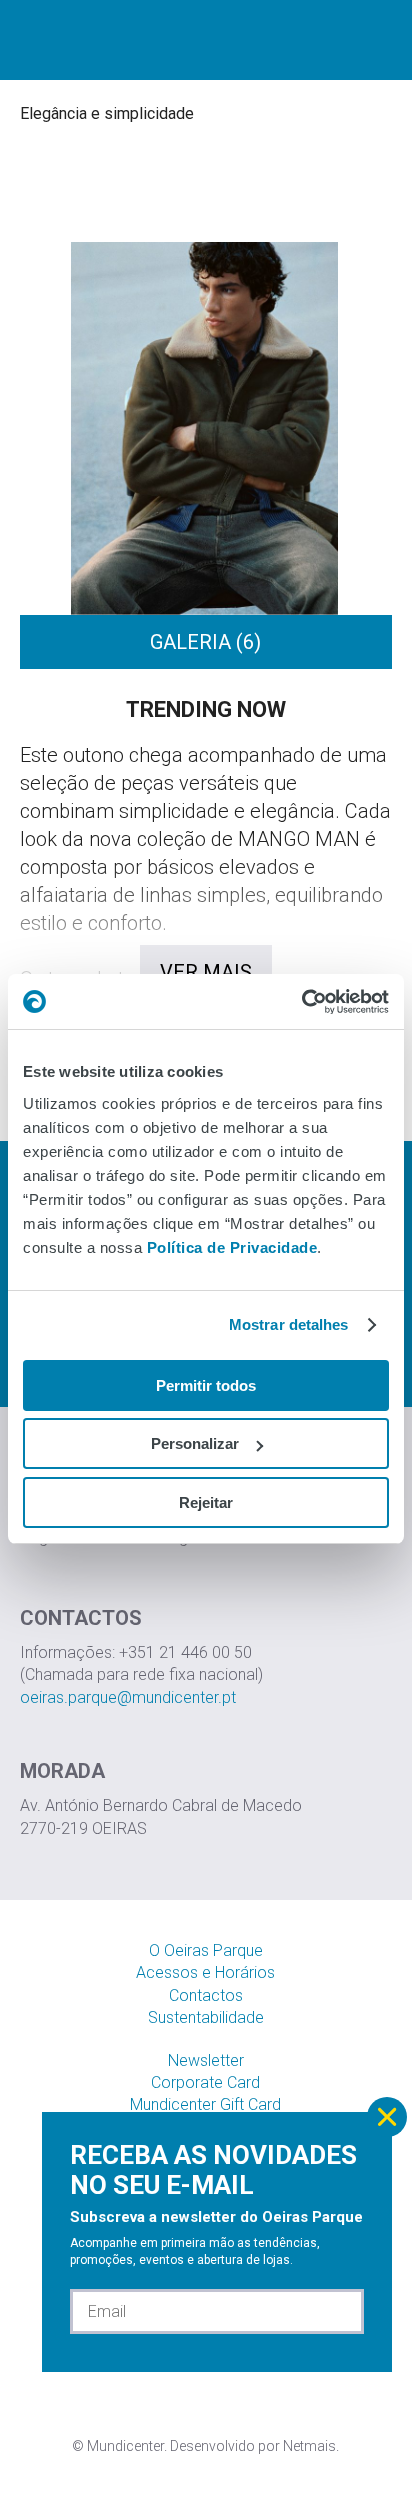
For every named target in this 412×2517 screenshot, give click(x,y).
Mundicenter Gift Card (205, 2104)
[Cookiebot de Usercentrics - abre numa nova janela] (301, 1002)
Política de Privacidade (232, 1247)
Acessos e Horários (205, 1972)
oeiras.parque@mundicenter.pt (128, 1697)
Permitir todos (206, 1385)
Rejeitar (206, 1502)
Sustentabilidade (206, 2017)
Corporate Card (205, 2082)
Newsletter (206, 2060)
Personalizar (195, 1443)
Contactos (206, 1995)
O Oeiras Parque (206, 1950)
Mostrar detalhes (289, 1324)
